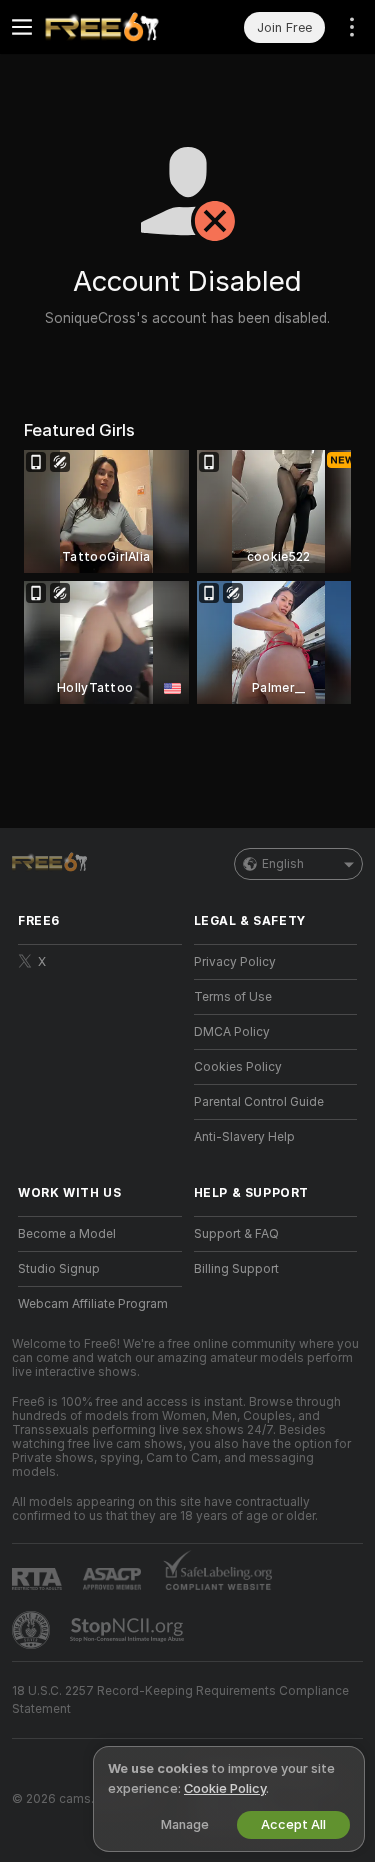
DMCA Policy (232, 1032)
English (283, 864)
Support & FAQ (236, 1234)
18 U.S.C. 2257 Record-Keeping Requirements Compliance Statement (180, 1700)
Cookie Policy (225, 1788)
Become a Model (67, 1234)
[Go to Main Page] (116, 27)
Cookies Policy (238, 1067)
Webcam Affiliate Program (93, 1304)
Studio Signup (59, 1269)
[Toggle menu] (22, 27)
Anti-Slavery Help (244, 1137)
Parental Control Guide (259, 1102)
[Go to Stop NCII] (129, 1630)
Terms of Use (233, 997)
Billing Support (236, 1269)
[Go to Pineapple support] (33, 1630)
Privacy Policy (235, 962)
